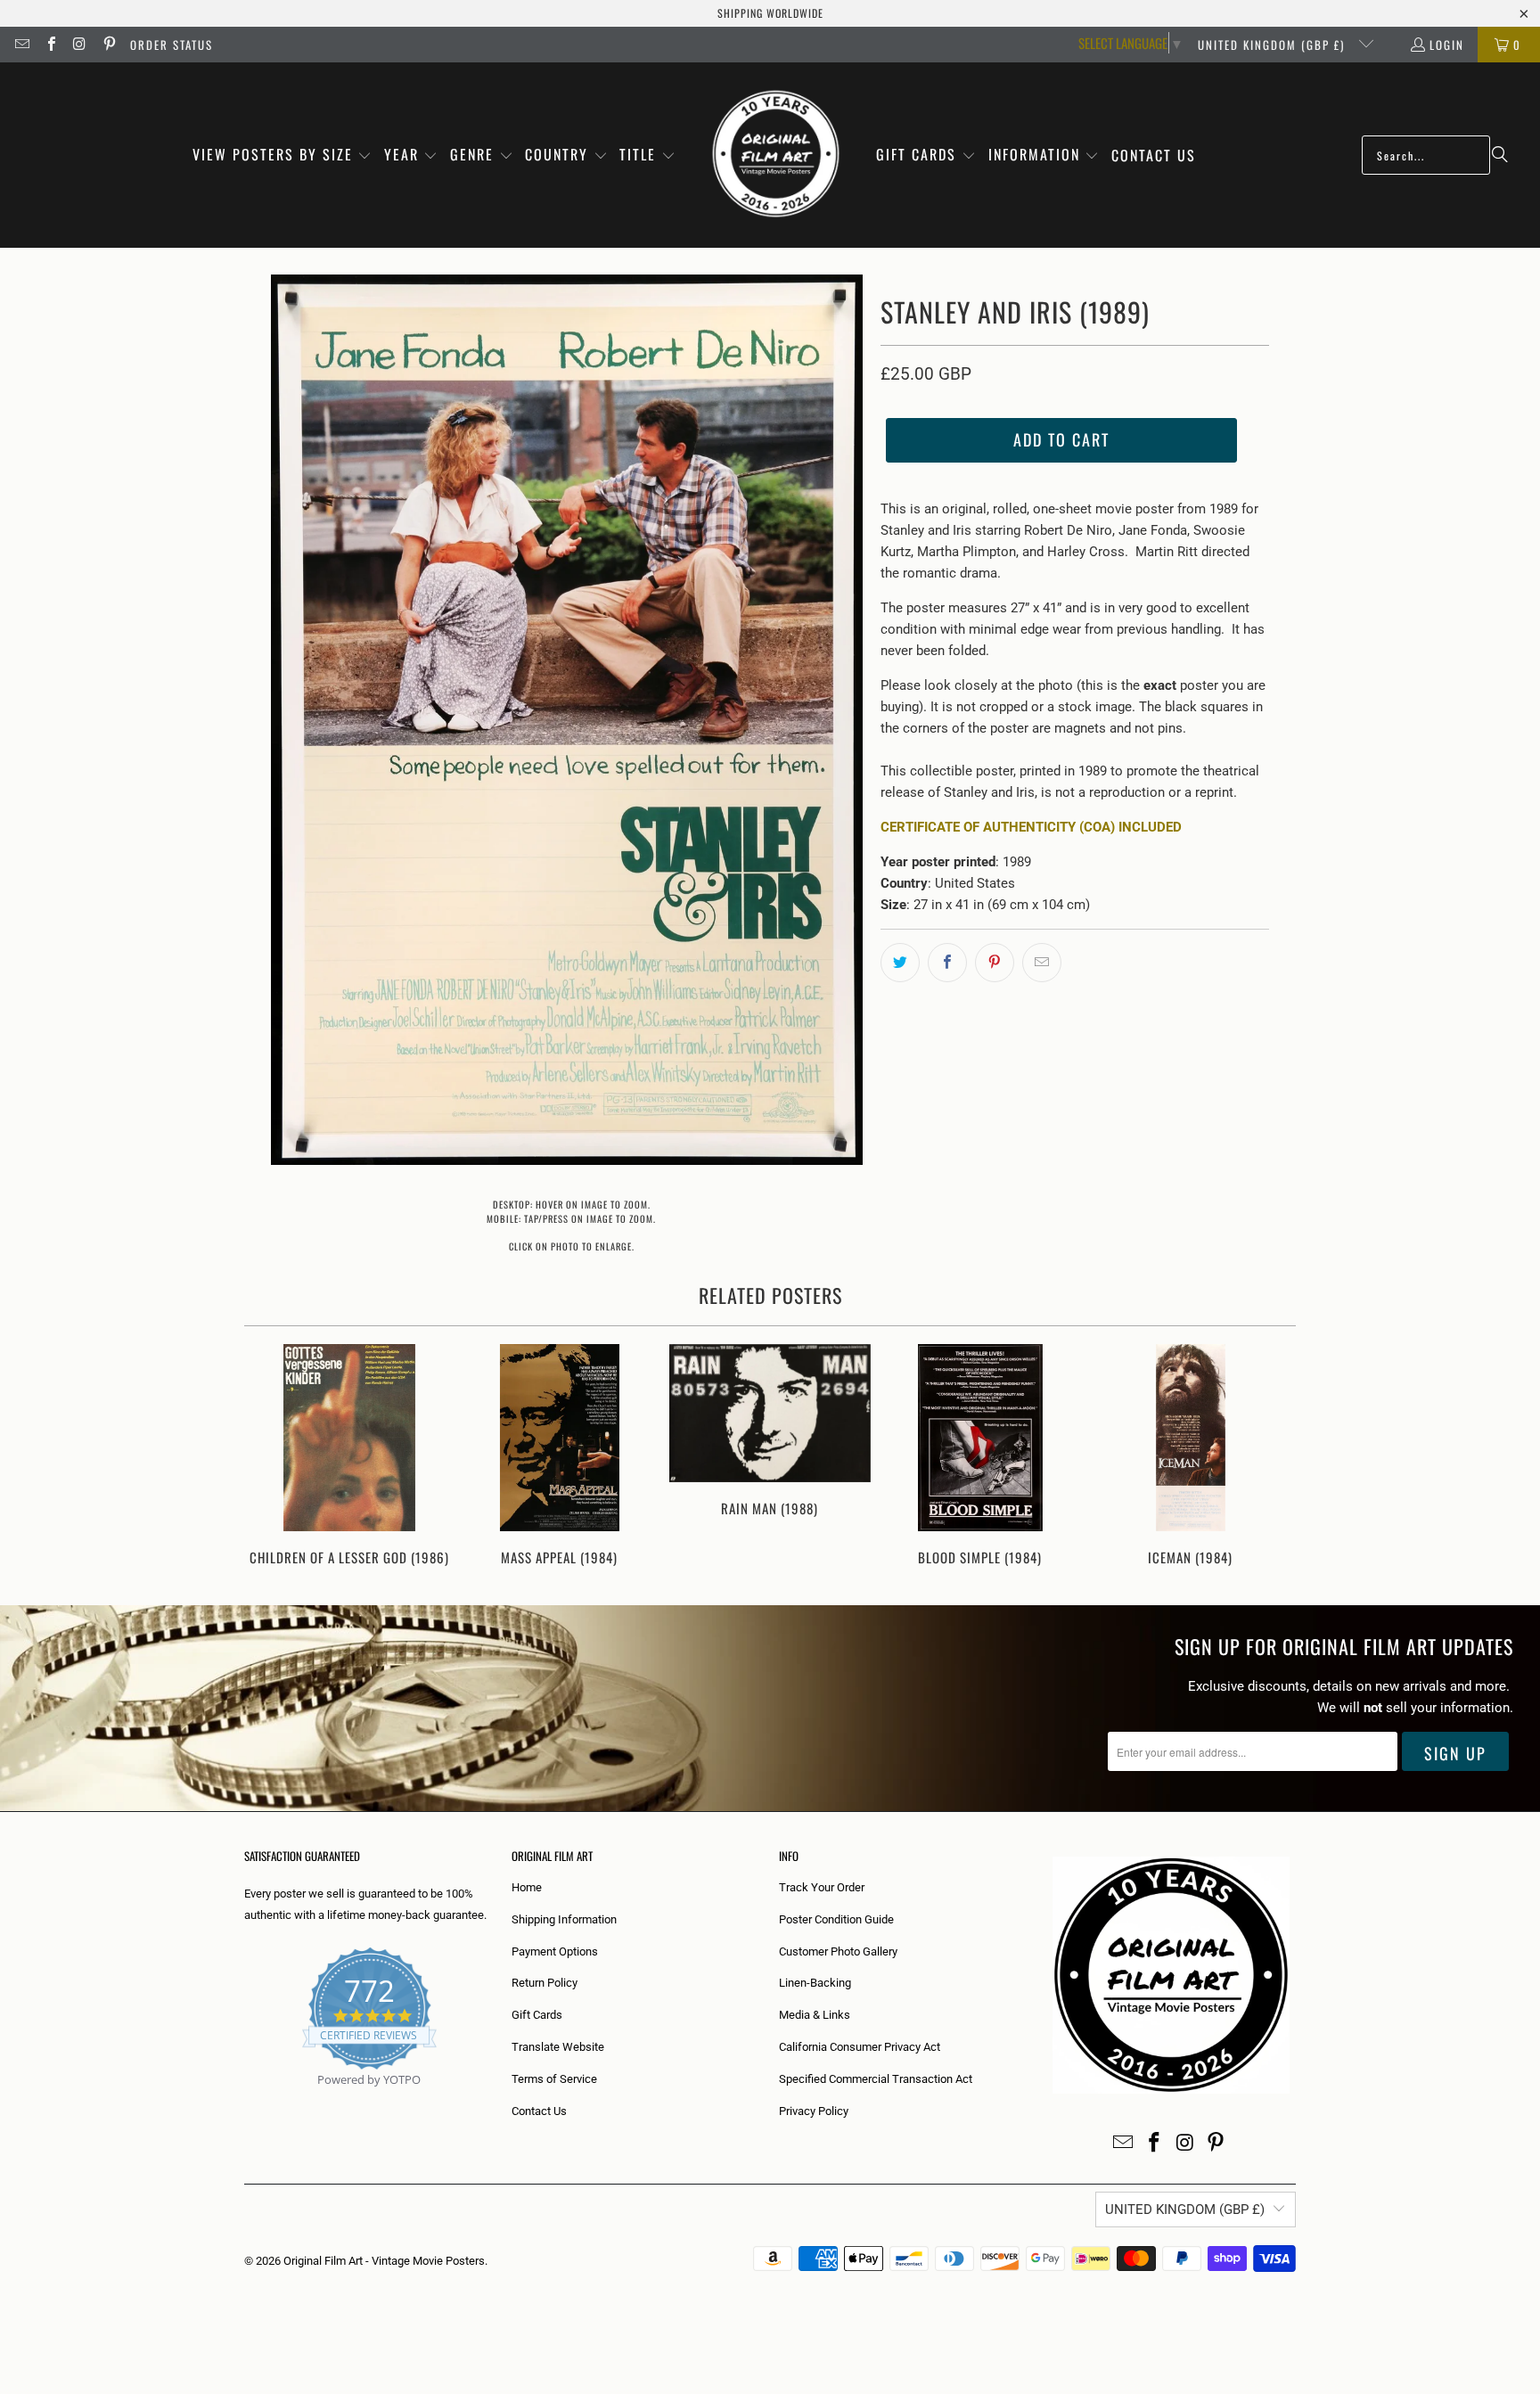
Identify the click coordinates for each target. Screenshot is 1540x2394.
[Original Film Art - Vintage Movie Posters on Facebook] (50, 45)
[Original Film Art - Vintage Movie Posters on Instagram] (79, 45)
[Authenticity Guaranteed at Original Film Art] (246, 2100)
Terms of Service (554, 2079)
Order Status (172, 45)
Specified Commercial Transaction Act (876, 2079)
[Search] (1500, 155)
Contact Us (539, 2111)
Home (527, 1887)
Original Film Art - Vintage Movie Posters (384, 2261)
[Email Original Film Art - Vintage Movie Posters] (21, 45)
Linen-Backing (815, 1983)
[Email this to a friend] (1042, 963)
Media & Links (815, 2015)
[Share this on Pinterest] (995, 963)
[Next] (1270, 1457)
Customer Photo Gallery (838, 1951)
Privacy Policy (814, 2111)
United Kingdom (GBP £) (1274, 45)
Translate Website (558, 2047)
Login (1447, 45)
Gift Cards (537, 2015)
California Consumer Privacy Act (860, 2047)
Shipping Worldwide (770, 13)
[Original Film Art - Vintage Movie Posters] (776, 155)
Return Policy (545, 1983)
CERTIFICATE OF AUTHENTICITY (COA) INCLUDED (1031, 827)
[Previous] (270, 1457)
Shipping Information (564, 1919)
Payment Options (555, 1951)
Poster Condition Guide (836, 1919)
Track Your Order (822, 1887)
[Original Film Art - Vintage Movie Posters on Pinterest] (108, 45)
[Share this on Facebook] (947, 963)
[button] (283, 156)
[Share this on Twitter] (900, 963)
